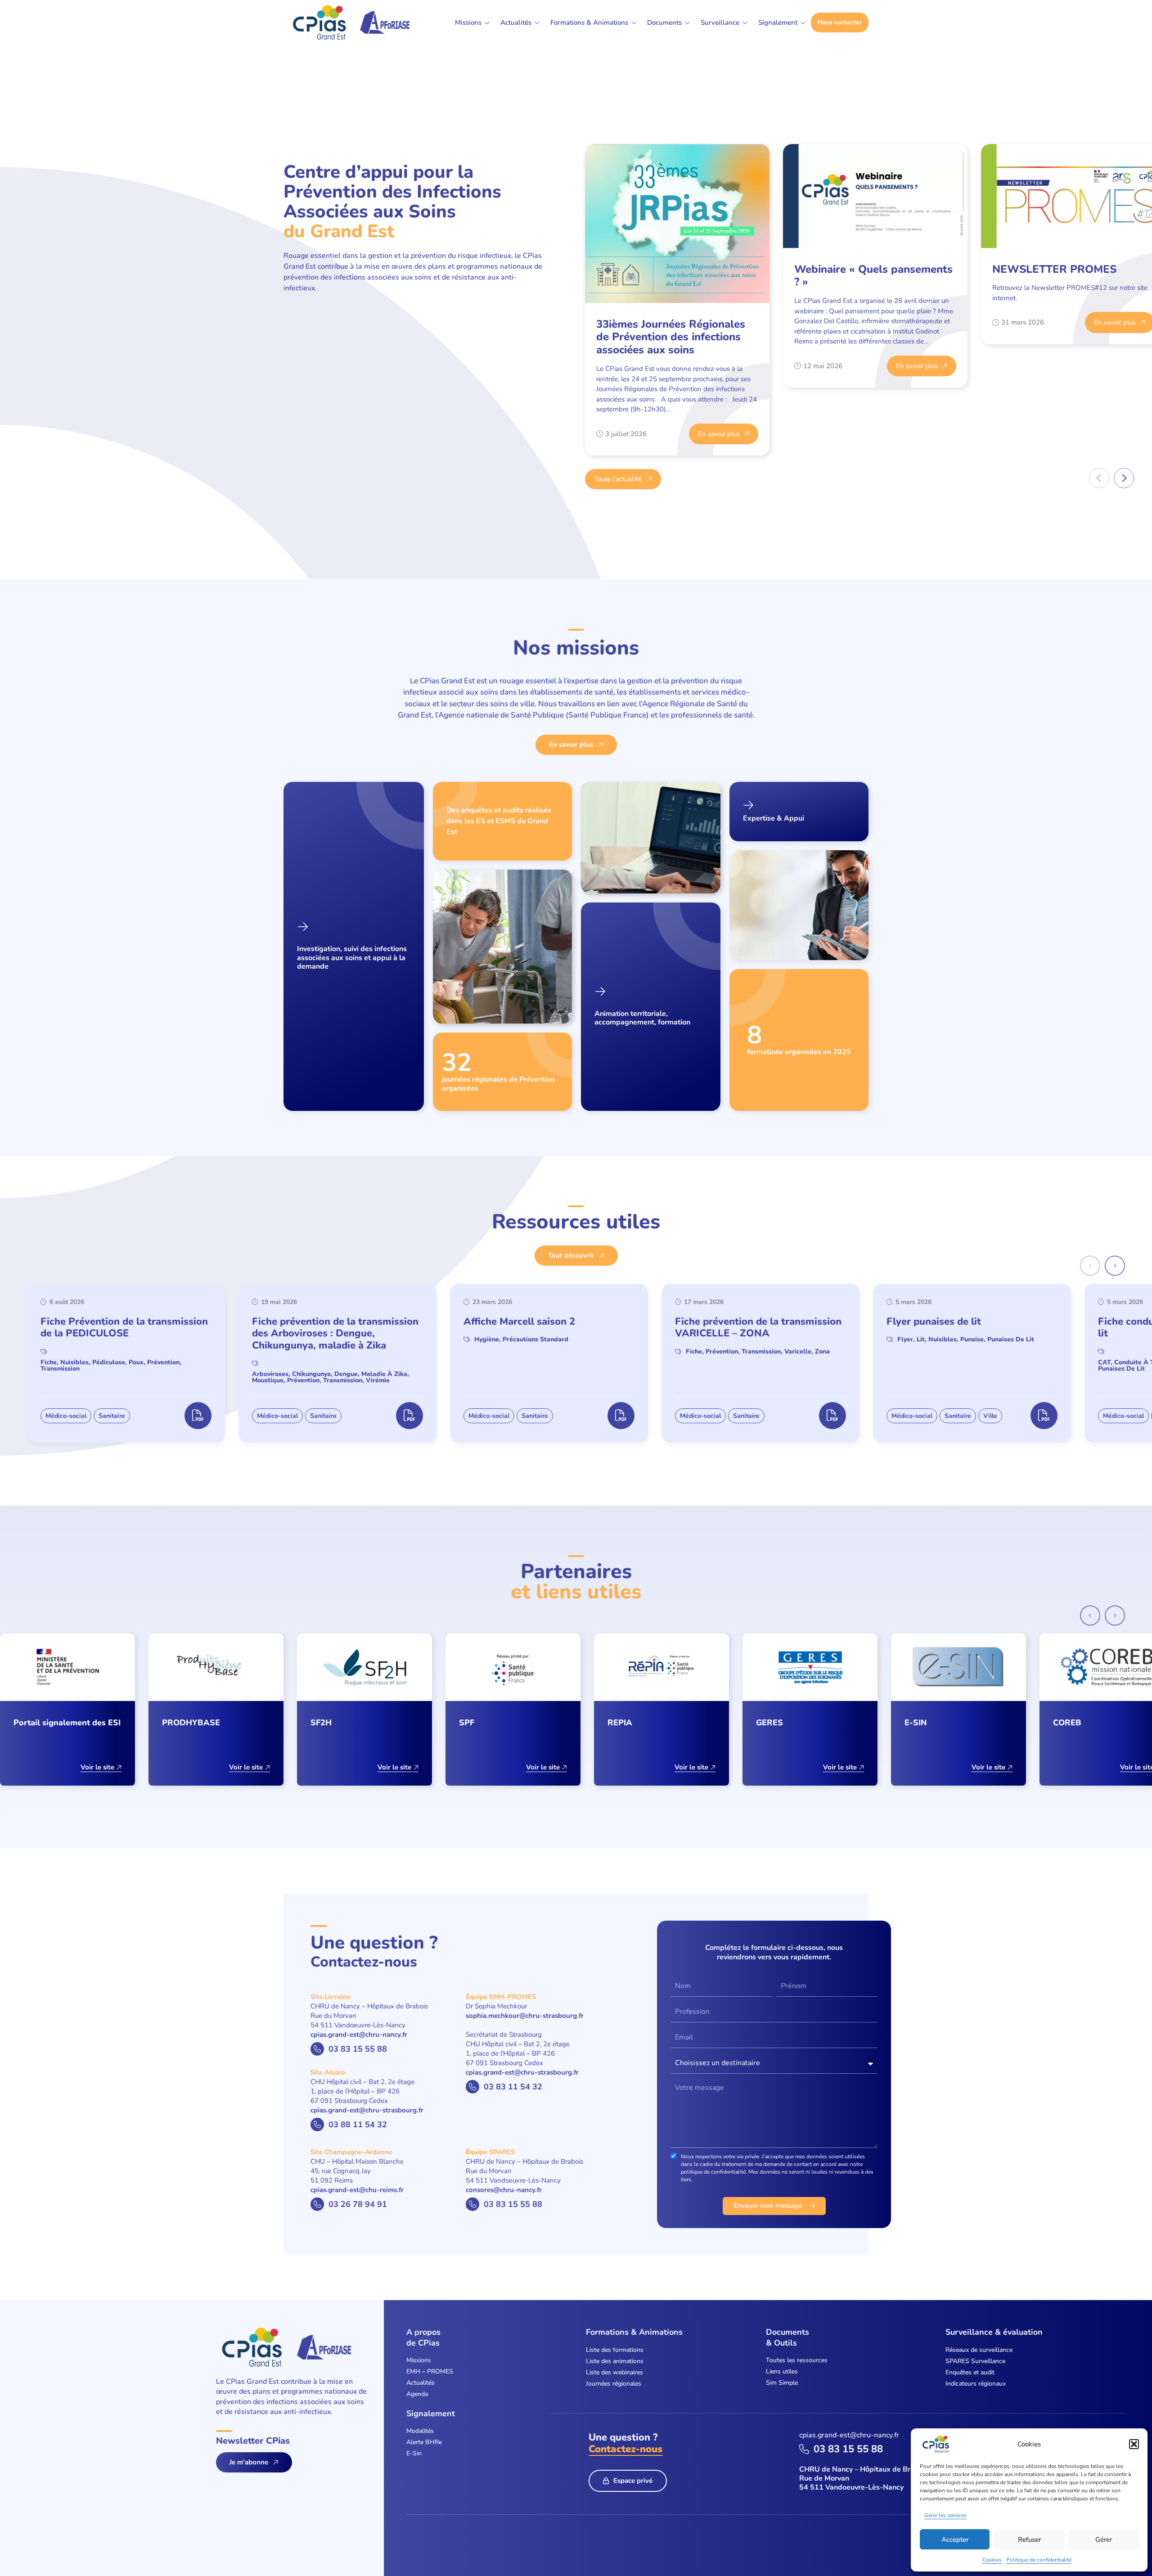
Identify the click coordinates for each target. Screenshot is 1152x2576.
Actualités (421, 2383)
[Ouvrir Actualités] (537, 23)
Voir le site (97, 1767)
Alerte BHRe (424, 2442)
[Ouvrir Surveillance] (745, 23)
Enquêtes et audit (970, 2372)
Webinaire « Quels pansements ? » (873, 276)
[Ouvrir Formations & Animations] (634, 23)
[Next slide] (1124, 478)
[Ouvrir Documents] (687, 23)
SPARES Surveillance (975, 2361)
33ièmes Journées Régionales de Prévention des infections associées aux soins (671, 337)
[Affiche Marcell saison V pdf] (621, 1416)
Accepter (955, 2540)
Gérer (1104, 2540)
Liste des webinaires (614, 2372)
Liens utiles (782, 2371)
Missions (419, 2360)
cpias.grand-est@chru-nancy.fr (359, 2035)
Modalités (420, 2431)
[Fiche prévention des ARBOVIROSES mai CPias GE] (409, 1416)
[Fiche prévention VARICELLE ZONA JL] (832, 1416)
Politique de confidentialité (1039, 2560)
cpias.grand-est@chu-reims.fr (357, 2190)
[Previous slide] (1099, 478)
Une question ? (625, 2443)
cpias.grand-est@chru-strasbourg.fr (367, 2110)
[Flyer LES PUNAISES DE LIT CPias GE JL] (1044, 1416)
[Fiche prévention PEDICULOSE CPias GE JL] (198, 1416)
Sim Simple (782, 2383)
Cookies (992, 2560)
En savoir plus (719, 434)
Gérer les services (945, 2515)
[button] (1134, 2444)
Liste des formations (615, 2350)
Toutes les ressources (797, 2360)
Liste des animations (615, 2361)
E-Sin (414, 2453)
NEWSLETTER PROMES (1054, 269)
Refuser (1029, 2540)
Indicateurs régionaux (976, 2384)
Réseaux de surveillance (979, 2350)
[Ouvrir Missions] (487, 23)
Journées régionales (614, 2384)
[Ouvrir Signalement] (803, 23)
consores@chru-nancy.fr (504, 2190)
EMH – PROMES (430, 2371)
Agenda (417, 2394)
